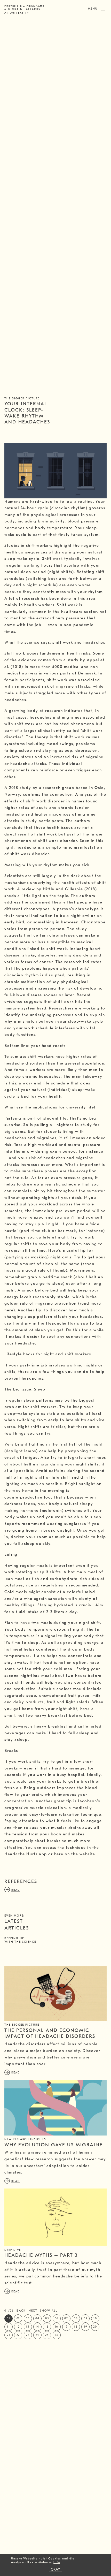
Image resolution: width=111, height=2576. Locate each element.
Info (57, 2562)
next (33, 2311)
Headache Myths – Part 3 (41, 2255)
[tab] (55, 1882)
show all (49, 2311)
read (16, 2073)
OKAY (55, 2569)
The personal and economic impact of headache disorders (50, 2033)
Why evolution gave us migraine (53, 2145)
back (21, 2311)
